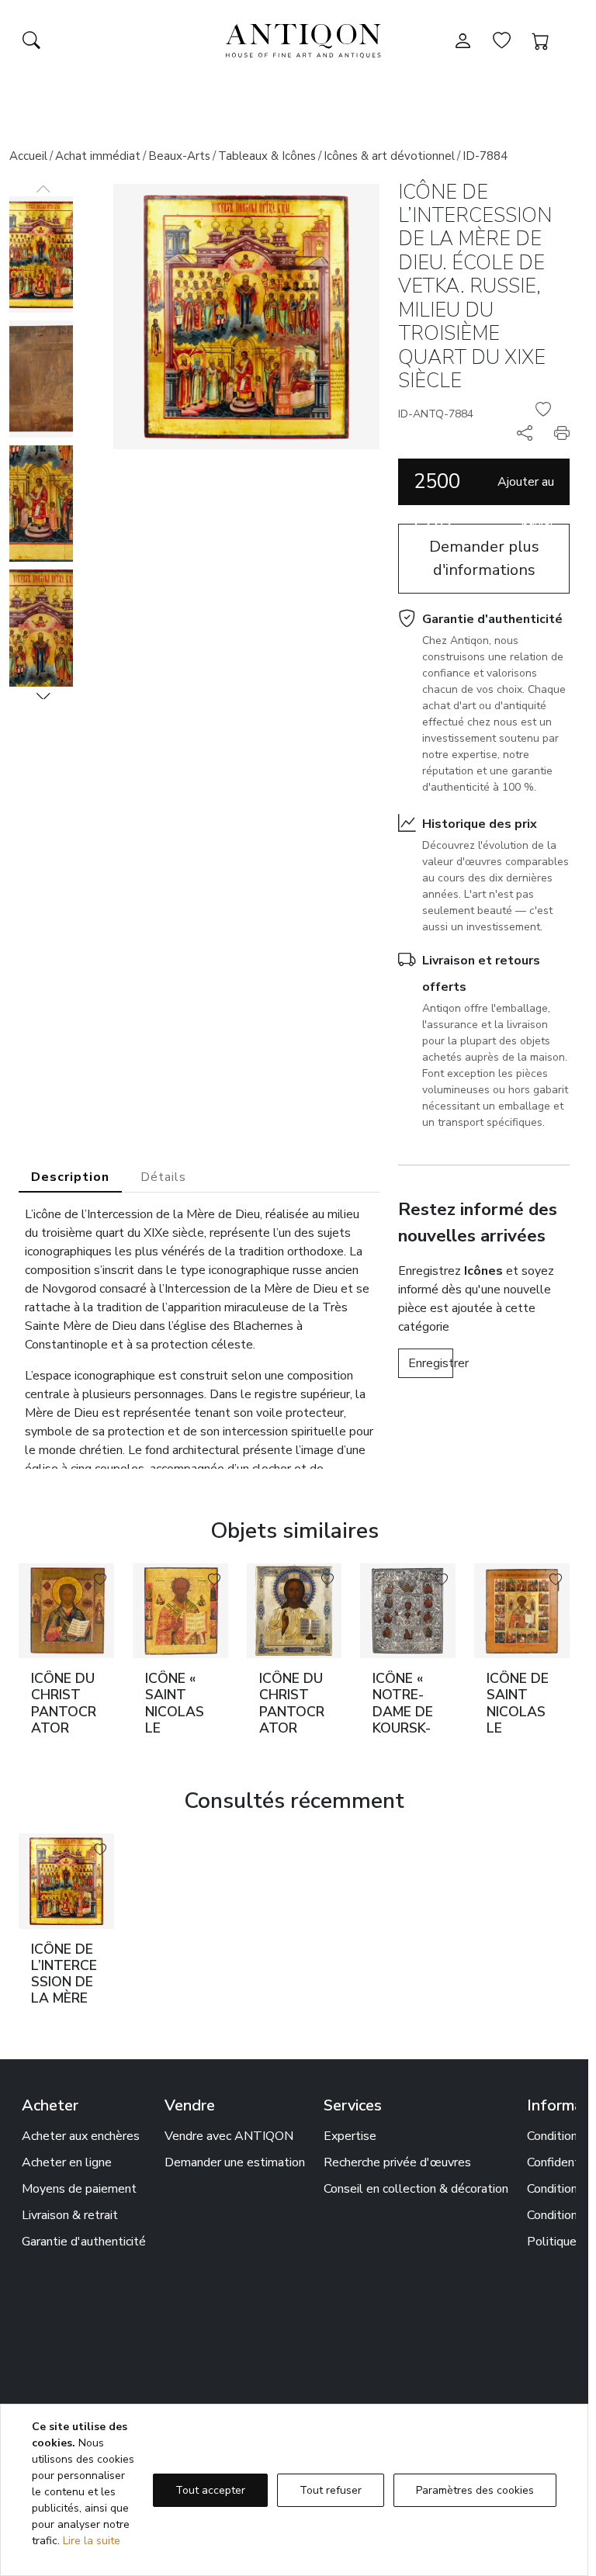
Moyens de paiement (79, 2189)
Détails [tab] (163, 1177)
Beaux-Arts (179, 156)
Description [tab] (70, 1177)
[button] (43, 696)
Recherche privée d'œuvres (397, 2162)
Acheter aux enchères (81, 2136)
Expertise (350, 2136)
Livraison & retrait (70, 2215)
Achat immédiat (98, 156)
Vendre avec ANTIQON (229, 2136)
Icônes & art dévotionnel (389, 156)
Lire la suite (92, 2541)
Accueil (28, 156)
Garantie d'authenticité (492, 619)
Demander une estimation (235, 2162)
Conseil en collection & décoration (416, 2189)
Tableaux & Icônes (267, 156)
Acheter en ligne (67, 2162)
